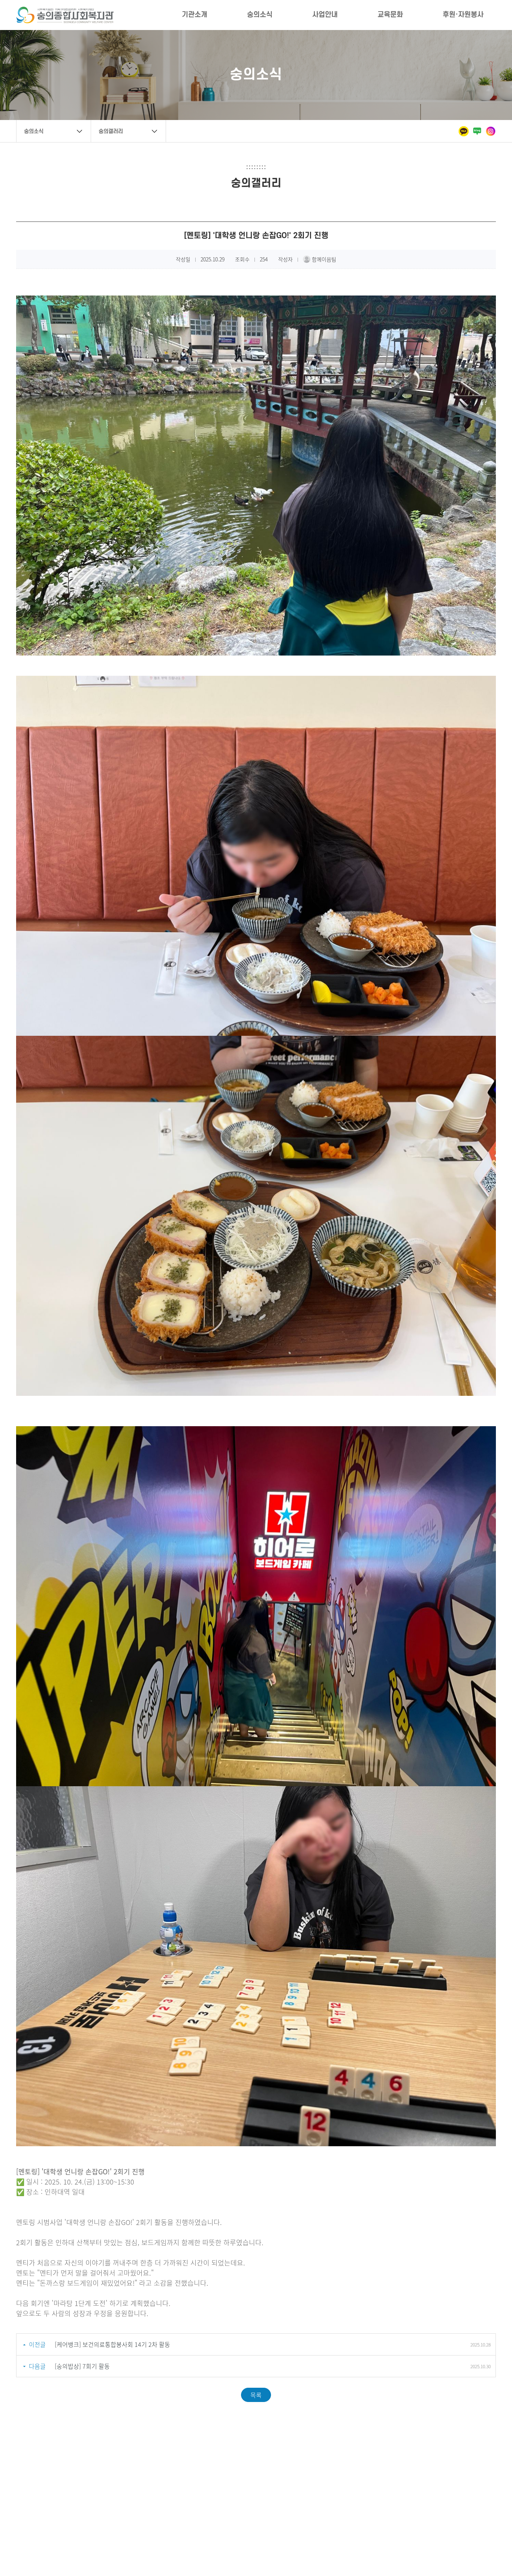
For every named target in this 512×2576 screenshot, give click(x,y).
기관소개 (195, 15)
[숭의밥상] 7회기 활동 (82, 2366)
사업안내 (325, 15)
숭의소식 (260, 15)
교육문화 (390, 15)
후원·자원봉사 (463, 15)
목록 (256, 2395)
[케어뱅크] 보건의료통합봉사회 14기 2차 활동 (112, 2344)
